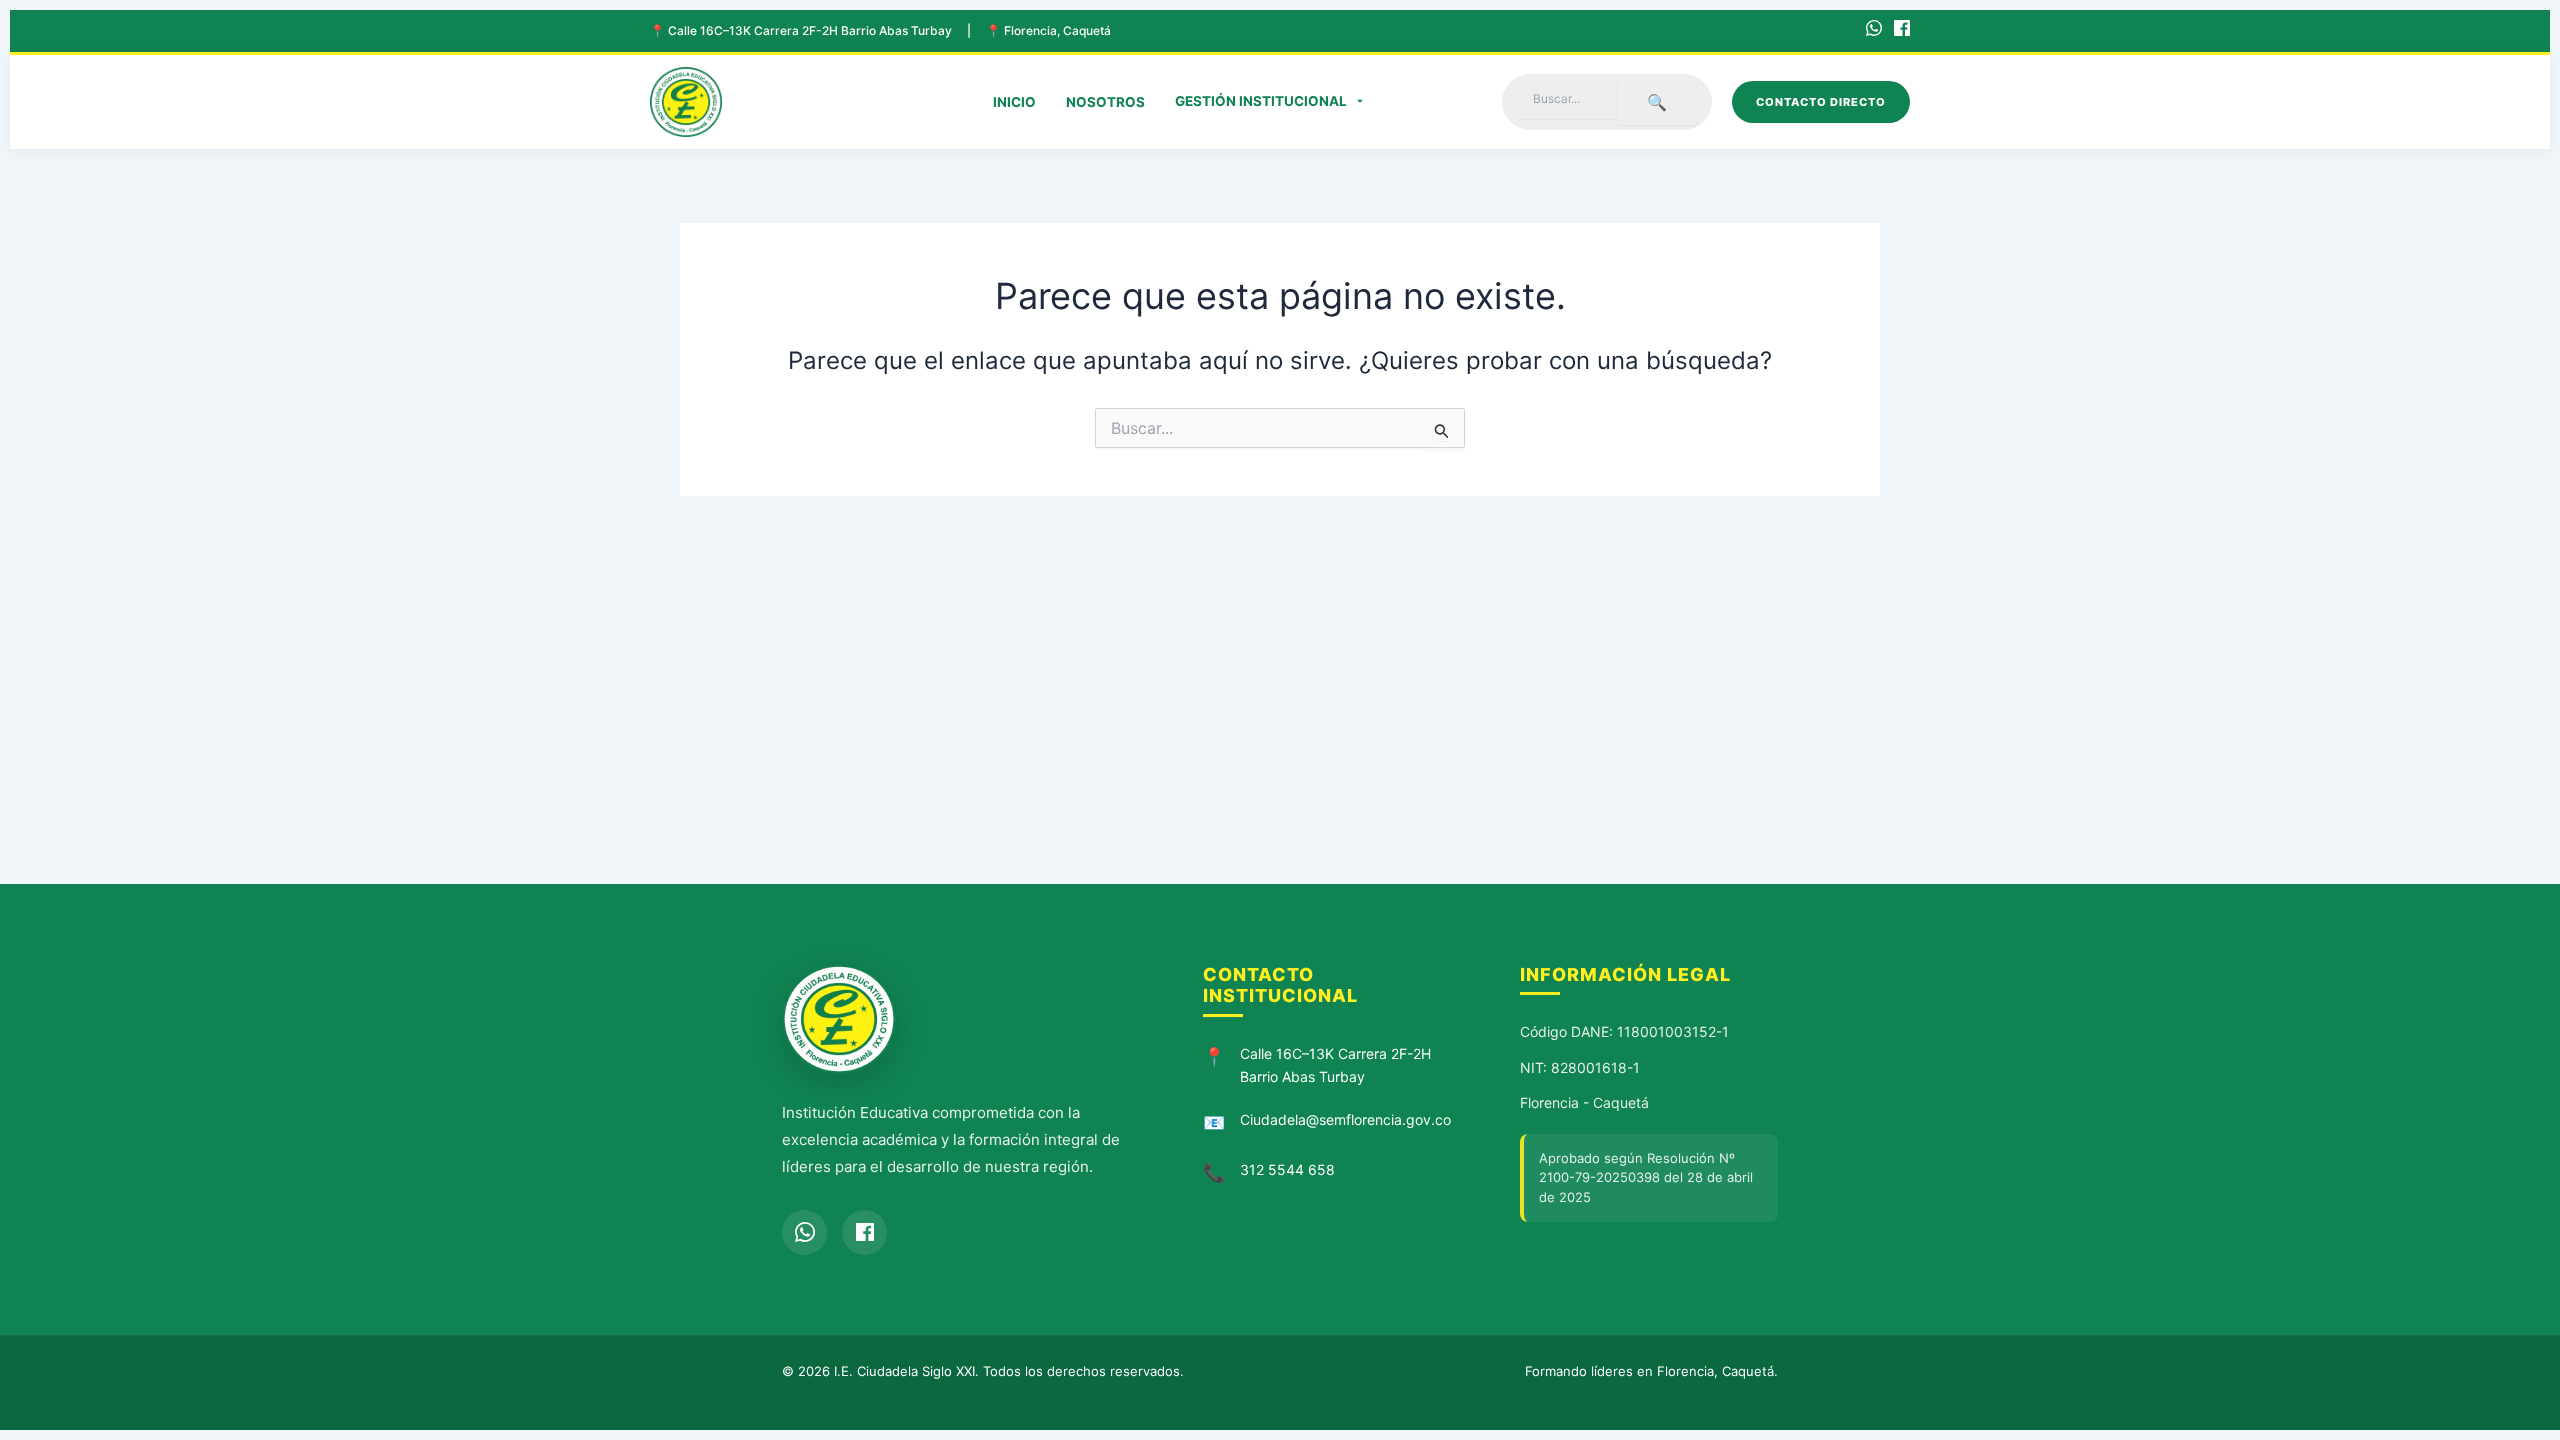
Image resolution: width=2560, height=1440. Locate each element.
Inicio (1014, 102)
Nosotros (1105, 102)
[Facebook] (1902, 31)
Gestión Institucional (1261, 101)
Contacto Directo (1821, 102)
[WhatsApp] (1874, 31)
